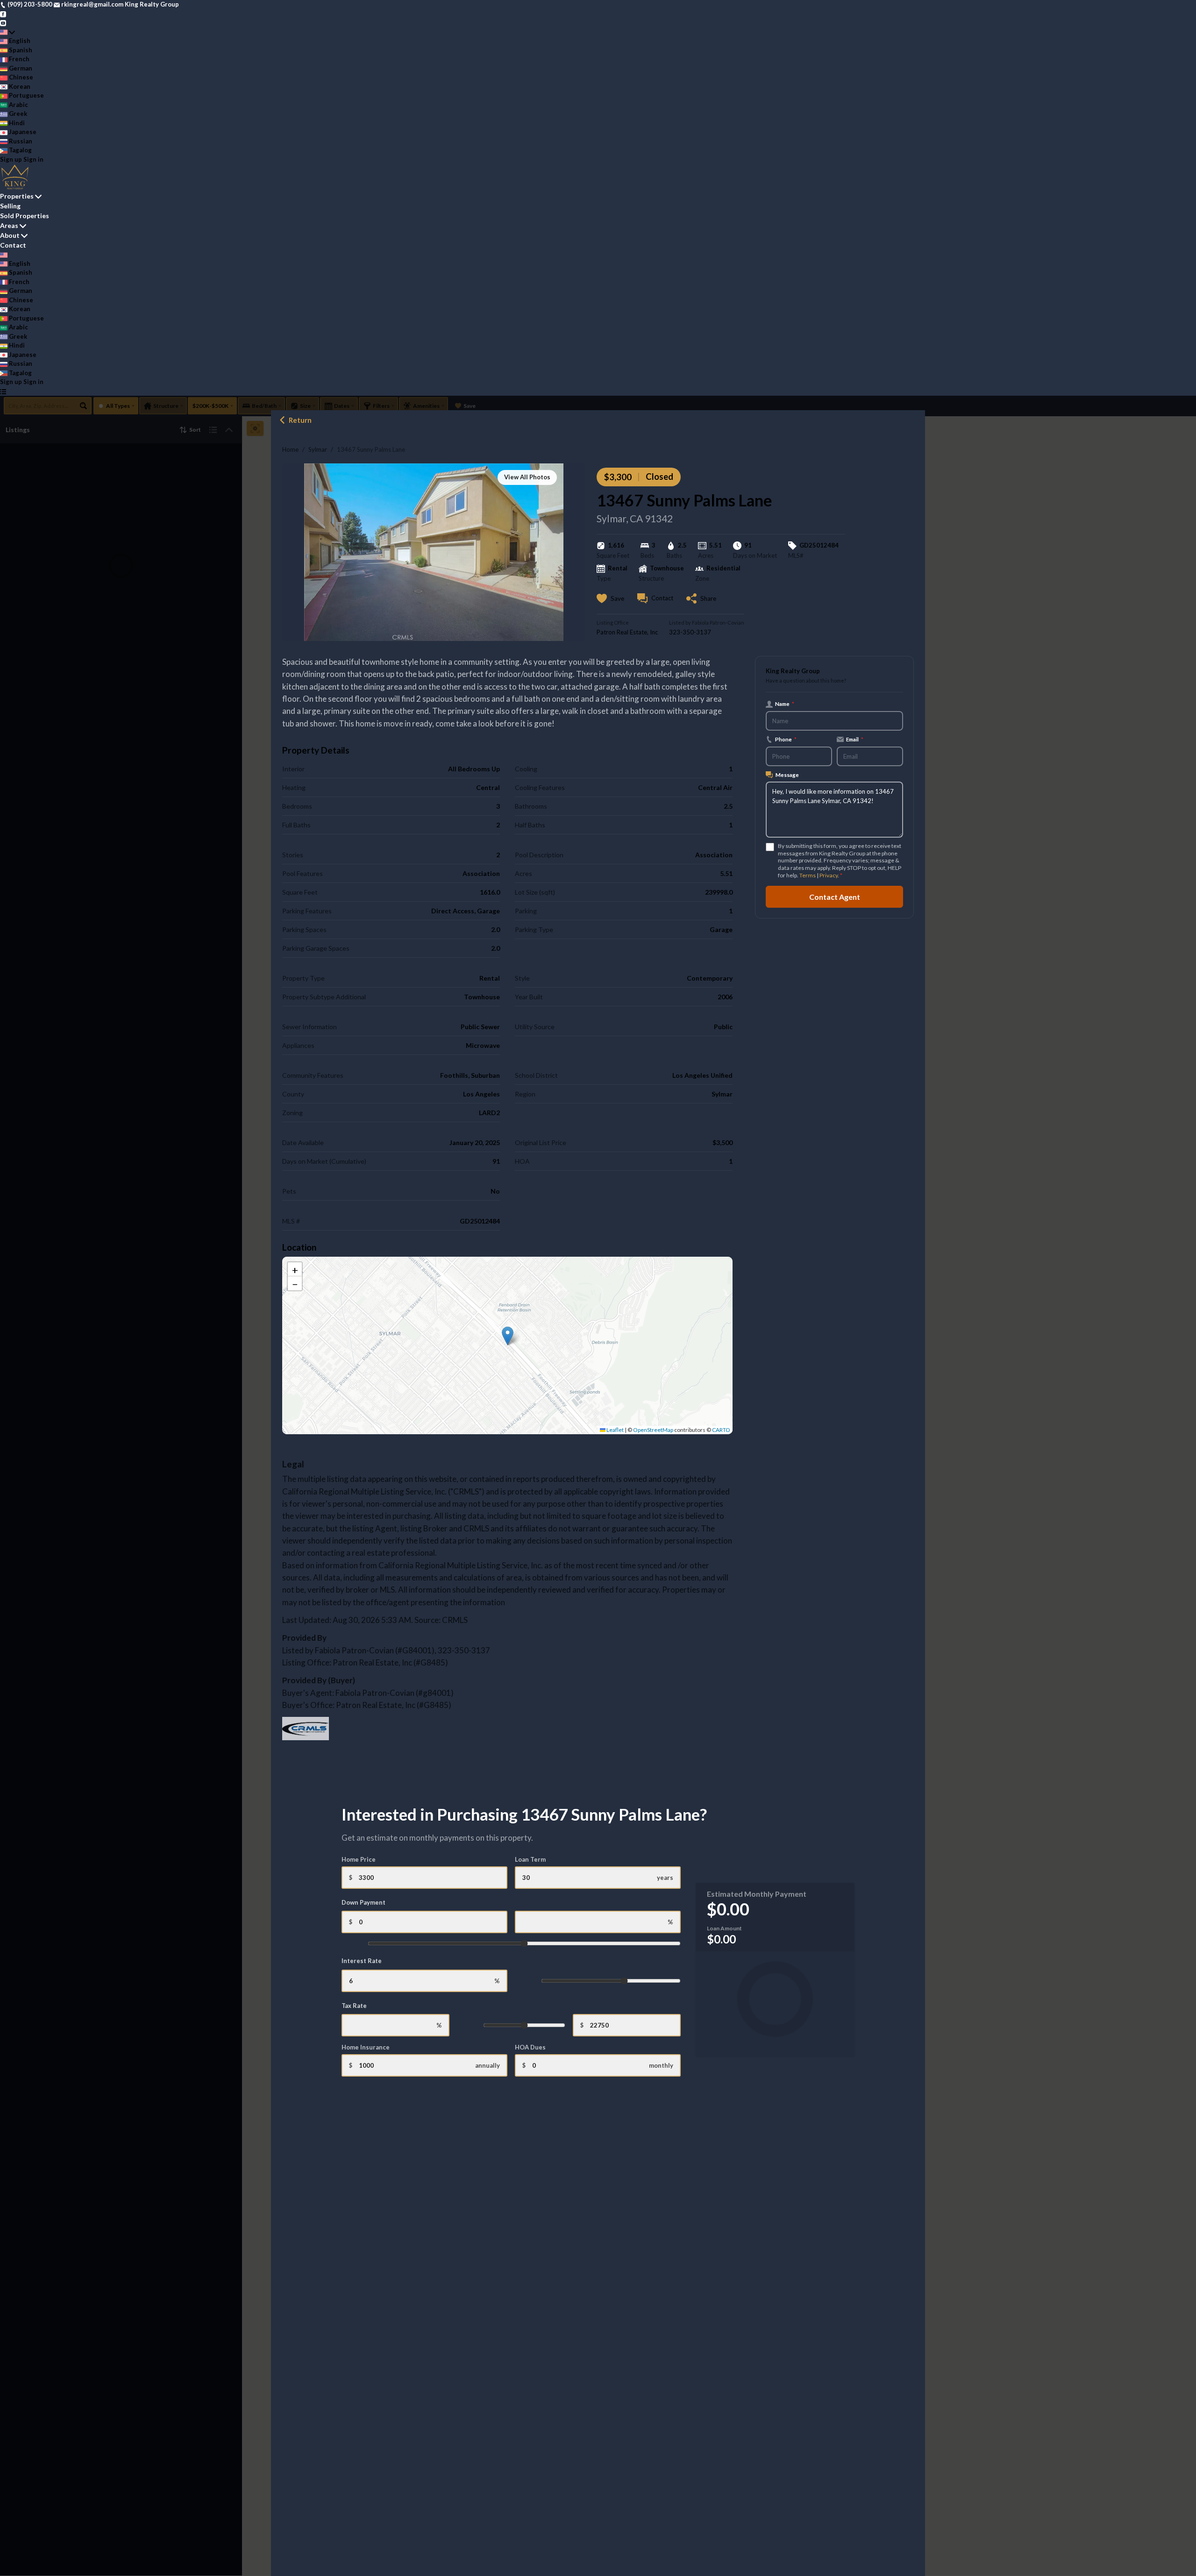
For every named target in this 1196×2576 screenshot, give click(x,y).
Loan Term (530, 1859)
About (10, 235)
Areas (9, 225)
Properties (17, 196)
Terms (808, 875)
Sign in (33, 159)
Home (290, 449)
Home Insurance (366, 2047)
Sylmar (318, 449)
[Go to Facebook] (3, 14)
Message (787, 775)
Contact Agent (835, 896)
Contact (13, 245)
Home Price (359, 1859)
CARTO (721, 1430)
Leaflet (615, 1430)
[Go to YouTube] (3, 22)
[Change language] (7, 32)
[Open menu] (3, 391)
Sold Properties (25, 216)
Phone (786, 739)
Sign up (11, 159)
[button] (508, 1336)
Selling (10, 206)
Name (785, 704)
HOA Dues (530, 2047)
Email (855, 739)
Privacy (829, 875)
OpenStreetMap (653, 1430)
